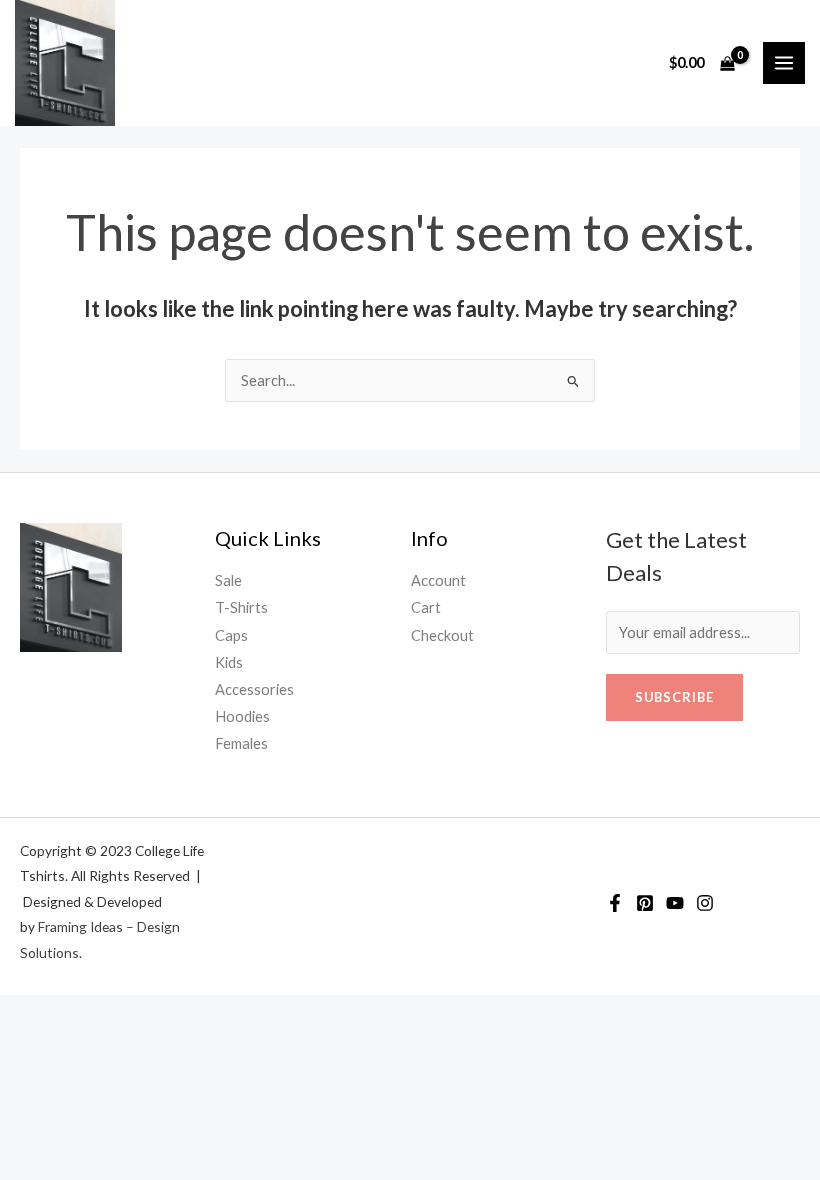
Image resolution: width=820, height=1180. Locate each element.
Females (241, 743)
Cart (426, 607)
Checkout (442, 635)
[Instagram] (705, 903)
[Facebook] (615, 903)
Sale (228, 580)
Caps (231, 635)
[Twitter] (645, 903)
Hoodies (242, 716)
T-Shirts (241, 607)
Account (438, 580)
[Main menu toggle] (784, 63)
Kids (229, 662)
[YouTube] (675, 903)
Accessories (254, 689)
